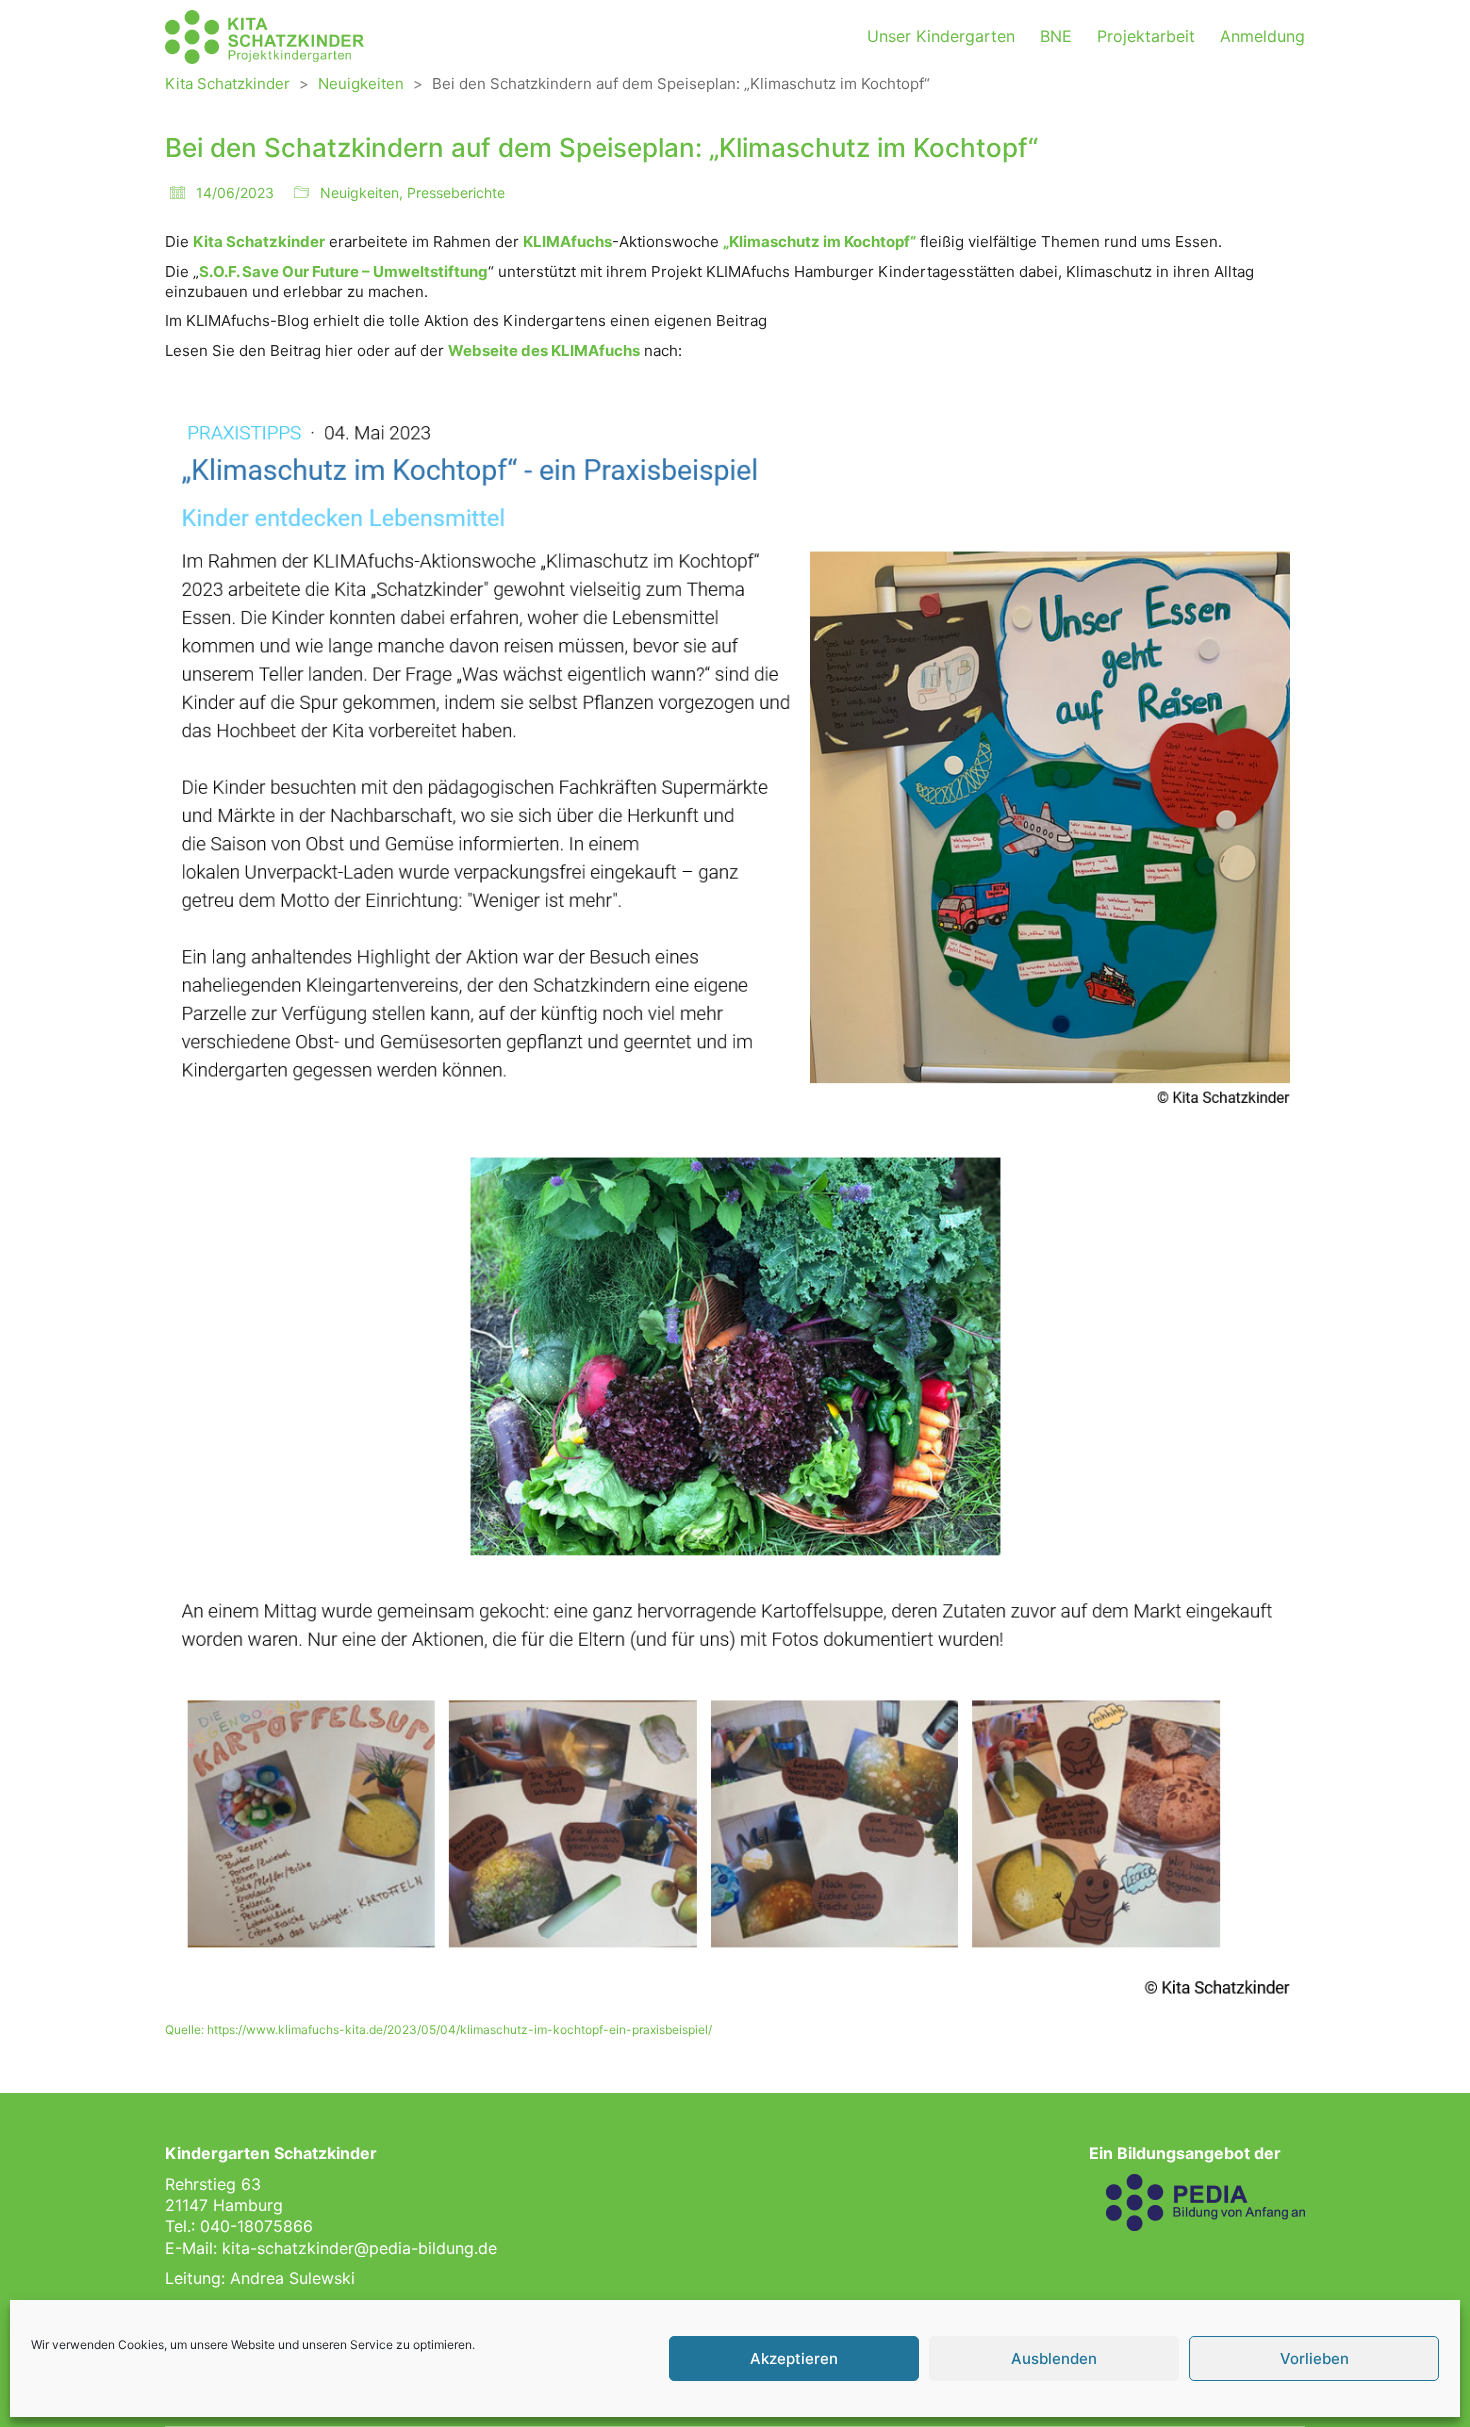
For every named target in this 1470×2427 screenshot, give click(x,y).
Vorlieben (1314, 2358)
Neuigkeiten (359, 192)
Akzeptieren (794, 2358)
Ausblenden (1054, 2358)
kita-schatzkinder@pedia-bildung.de (359, 2248)
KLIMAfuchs (567, 241)
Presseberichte (456, 192)
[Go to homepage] (265, 37)
